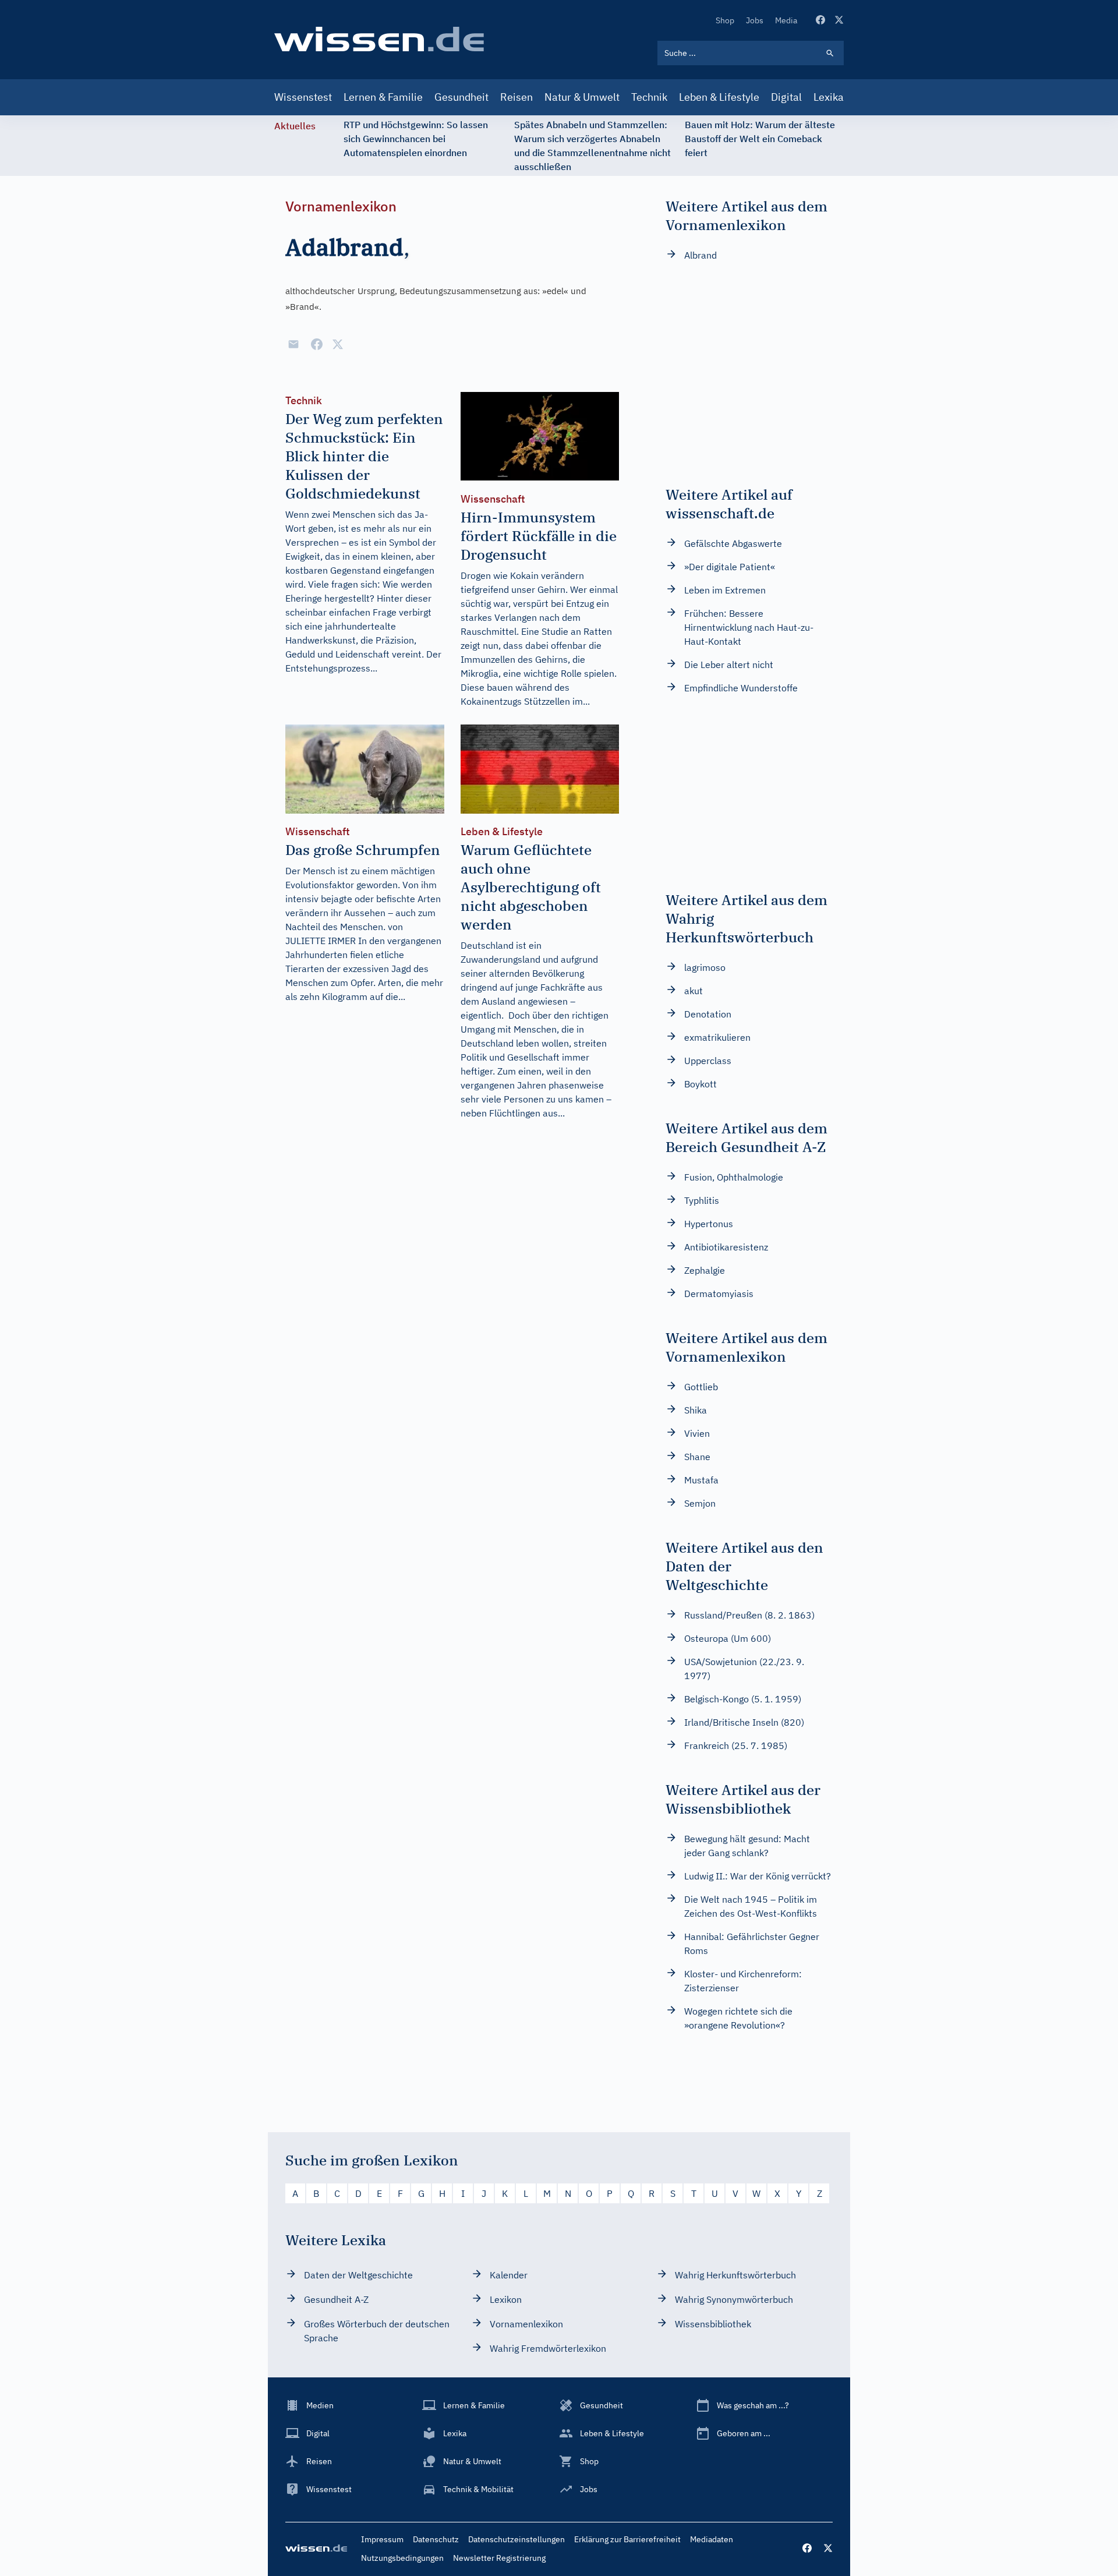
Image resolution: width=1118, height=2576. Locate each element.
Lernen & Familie (383, 97)
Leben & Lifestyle (719, 97)
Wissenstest (303, 97)
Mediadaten (712, 2539)
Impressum (382, 2539)
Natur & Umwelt (582, 97)
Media (786, 20)
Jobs (755, 20)
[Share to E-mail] (293, 344)
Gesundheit (461, 97)
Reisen (516, 97)
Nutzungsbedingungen (402, 2558)
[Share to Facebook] (317, 344)
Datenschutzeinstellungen (516, 2539)
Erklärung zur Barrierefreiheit (627, 2539)
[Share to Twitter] (338, 344)
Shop (725, 20)
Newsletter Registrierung (499, 2558)
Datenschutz (436, 2539)
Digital (786, 97)
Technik (649, 97)
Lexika (829, 97)
